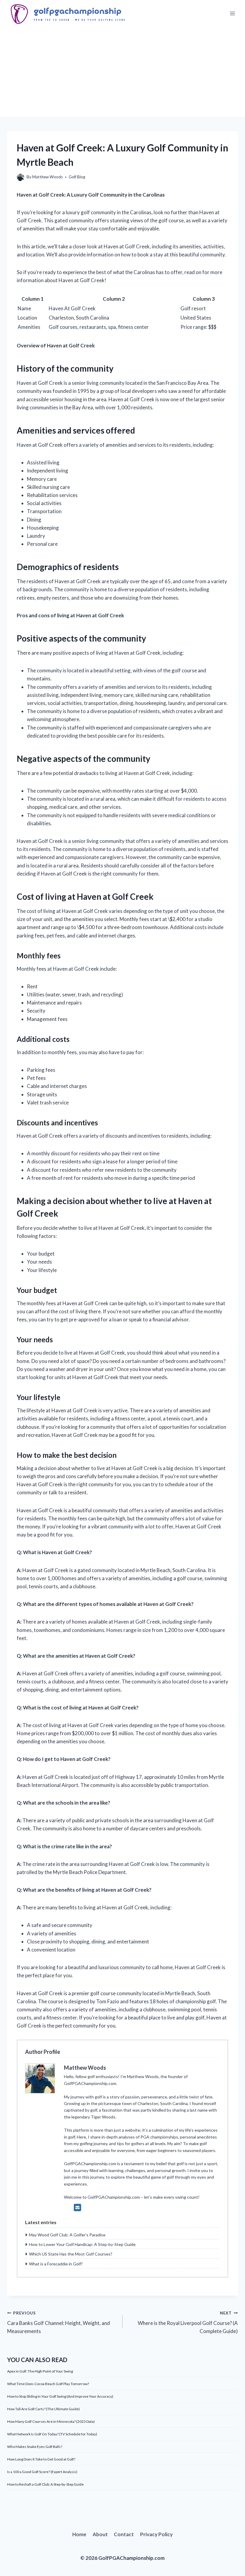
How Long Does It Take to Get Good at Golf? (41, 2459)
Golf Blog (77, 177)
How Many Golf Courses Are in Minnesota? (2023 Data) (51, 2421)
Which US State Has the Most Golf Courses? (71, 2254)
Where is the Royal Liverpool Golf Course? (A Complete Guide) (188, 2323)
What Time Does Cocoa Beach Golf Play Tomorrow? (48, 2384)
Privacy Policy (156, 2534)
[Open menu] (232, 14)
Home (79, 2534)
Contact (124, 2534)
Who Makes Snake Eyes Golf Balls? (35, 2447)
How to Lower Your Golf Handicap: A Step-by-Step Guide (82, 2244)
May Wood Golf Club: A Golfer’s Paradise (67, 2235)
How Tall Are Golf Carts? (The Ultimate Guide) (43, 2409)
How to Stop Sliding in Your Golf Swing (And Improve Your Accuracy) (60, 2396)
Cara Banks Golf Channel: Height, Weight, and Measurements (59, 2323)
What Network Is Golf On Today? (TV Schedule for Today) (52, 2434)
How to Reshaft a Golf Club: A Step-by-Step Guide (45, 2484)
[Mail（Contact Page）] (78, 2207)
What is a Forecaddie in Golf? (56, 2264)
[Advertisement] (122, 72)
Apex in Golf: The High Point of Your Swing (40, 2371)
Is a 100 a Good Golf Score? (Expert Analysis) (42, 2472)
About (100, 2534)
